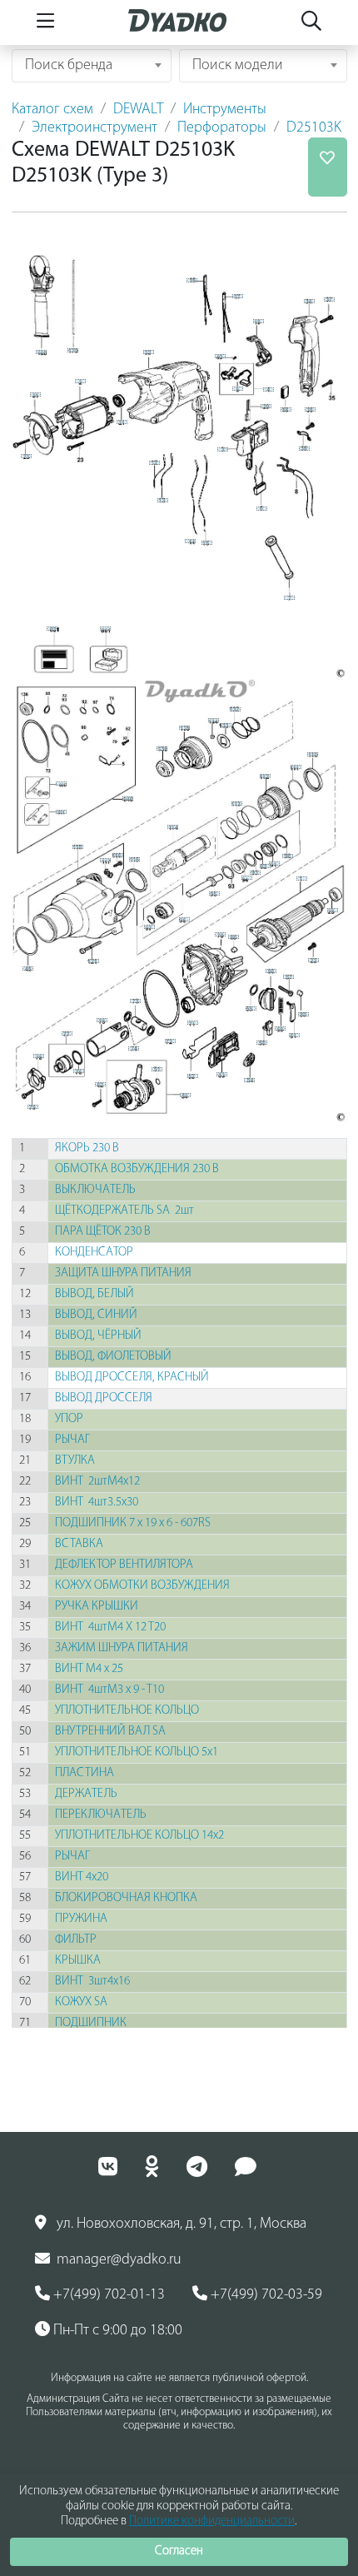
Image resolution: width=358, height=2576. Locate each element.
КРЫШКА (79, 1961)
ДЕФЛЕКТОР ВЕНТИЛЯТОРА (125, 1565)
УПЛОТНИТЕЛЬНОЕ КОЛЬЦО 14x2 (141, 1836)
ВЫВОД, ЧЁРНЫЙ (99, 1336)
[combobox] (92, 66)
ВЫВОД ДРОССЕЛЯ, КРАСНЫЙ (133, 1378)
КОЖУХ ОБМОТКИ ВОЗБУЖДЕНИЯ (144, 1586)
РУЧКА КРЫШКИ (98, 1607)
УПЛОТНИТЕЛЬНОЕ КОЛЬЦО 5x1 (138, 1752)
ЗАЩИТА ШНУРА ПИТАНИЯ (124, 1273)
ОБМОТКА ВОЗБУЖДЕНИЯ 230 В (138, 1169)
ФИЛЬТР (77, 1940)
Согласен (179, 2551)
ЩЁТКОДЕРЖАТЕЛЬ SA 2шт (124, 1211)
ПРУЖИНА (82, 1919)
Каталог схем (52, 110)
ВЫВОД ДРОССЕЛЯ (105, 1398)
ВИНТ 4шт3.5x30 (98, 1503)
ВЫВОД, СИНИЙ (97, 1315)
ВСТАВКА (80, 1544)
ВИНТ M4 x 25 (90, 1669)
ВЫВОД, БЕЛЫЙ (96, 1294)
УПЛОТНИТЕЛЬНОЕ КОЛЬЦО (128, 1711)
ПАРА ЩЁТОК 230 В (104, 1232)
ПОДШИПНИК (92, 2023)
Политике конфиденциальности (212, 2521)
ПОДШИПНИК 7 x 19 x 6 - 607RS (134, 1523)
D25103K (314, 128)
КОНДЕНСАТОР (95, 1253)
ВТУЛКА (76, 1461)
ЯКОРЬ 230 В (88, 1148)
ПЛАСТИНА (86, 1773)
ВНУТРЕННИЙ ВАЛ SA (112, 1732)
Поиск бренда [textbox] (69, 66)
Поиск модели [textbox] (238, 66)
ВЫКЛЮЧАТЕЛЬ (97, 1190)
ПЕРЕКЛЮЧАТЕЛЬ (102, 1815)
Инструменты (225, 110)
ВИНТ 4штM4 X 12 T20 (112, 1627)
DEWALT (138, 110)
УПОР (70, 1419)
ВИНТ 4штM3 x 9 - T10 (111, 1690)
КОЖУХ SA (82, 2002)
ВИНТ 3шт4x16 (94, 1982)
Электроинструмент (94, 128)
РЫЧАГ (74, 1440)
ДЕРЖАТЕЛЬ (87, 1794)
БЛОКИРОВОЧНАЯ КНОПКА (127, 1898)
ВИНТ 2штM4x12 (99, 1482)
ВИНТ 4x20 (83, 1877)
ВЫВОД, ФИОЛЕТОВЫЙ (114, 1357)
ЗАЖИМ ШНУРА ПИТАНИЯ (123, 1648)
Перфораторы (222, 128)
